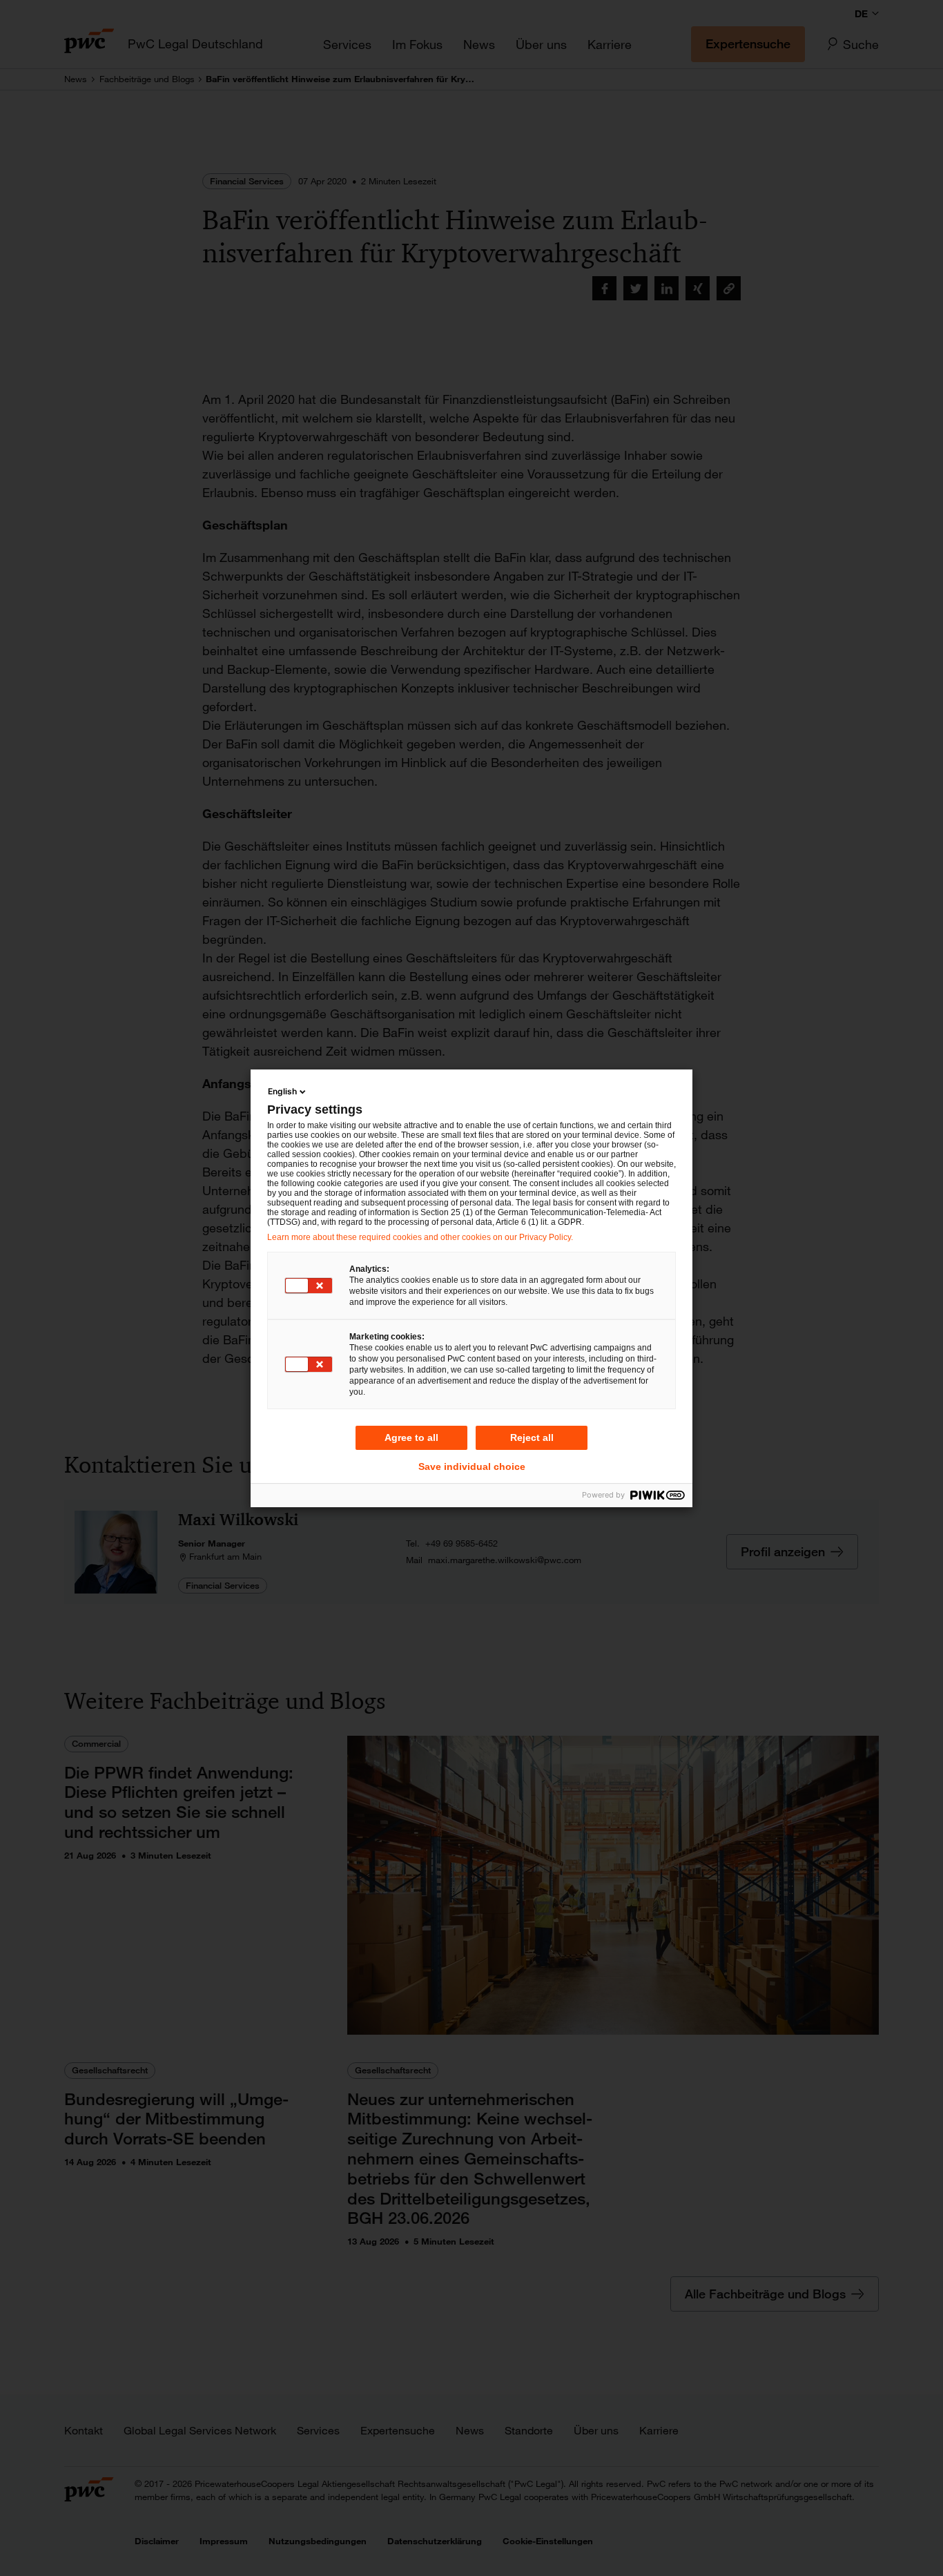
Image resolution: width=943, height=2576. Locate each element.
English (282, 1091)
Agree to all (411, 1437)
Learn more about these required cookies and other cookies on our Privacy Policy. (420, 1237)
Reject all (532, 1437)
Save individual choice (472, 1466)
